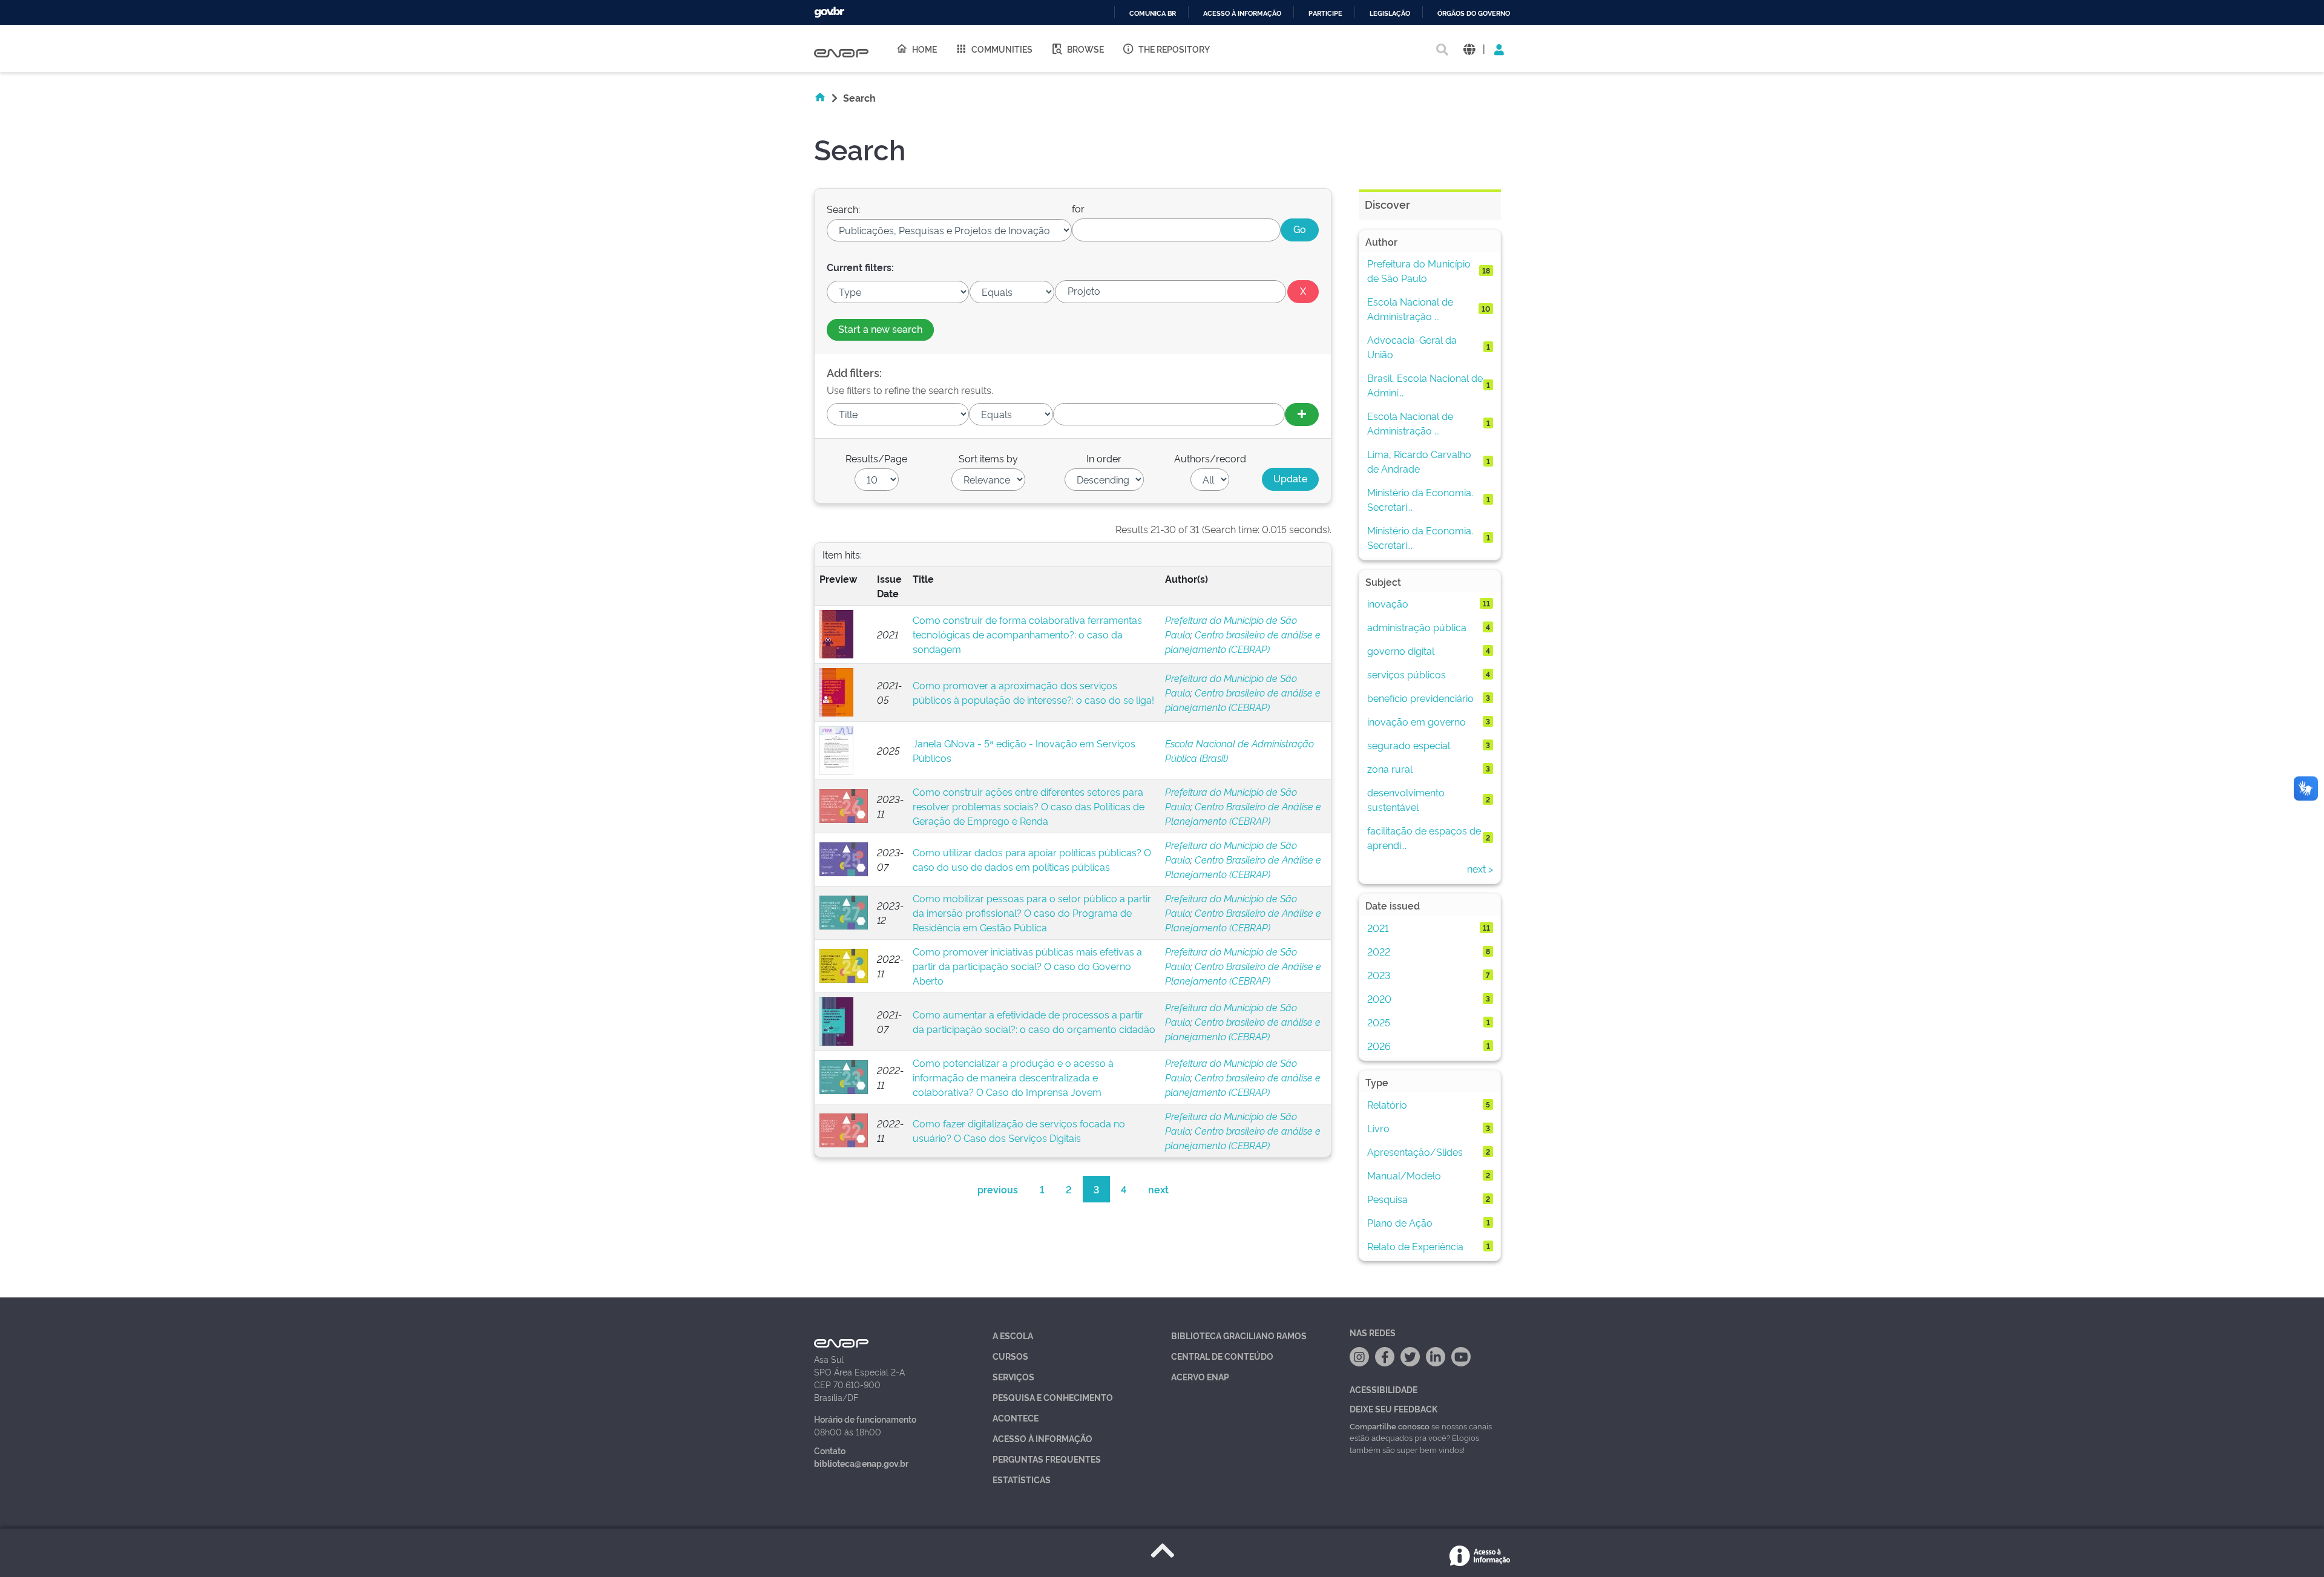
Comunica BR (1153, 14)
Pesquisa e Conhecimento (1053, 1397)
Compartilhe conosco (1390, 1426)
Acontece (1016, 1418)
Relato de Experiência (1415, 1246)
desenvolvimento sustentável (1406, 799)
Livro (1378, 1128)
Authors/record (1210, 458)
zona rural (1390, 769)
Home (924, 49)
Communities (1002, 49)
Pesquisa (1387, 1199)
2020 (1379, 998)
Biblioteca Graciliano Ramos (1239, 1335)
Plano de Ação (1400, 1222)
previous (998, 1189)
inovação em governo (1416, 721)
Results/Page (876, 458)
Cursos (1010, 1356)
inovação (1388, 603)
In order (1104, 458)
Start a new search (880, 329)
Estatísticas (1022, 1479)
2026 (1379, 1046)
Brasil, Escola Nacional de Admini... (1425, 385)
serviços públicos (1407, 674)
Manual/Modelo (1404, 1175)
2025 (1379, 1022)
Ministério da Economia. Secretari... (1420, 499)
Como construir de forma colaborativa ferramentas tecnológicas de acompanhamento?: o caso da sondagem (1027, 634)
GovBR (829, 12)
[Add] (1302, 415)
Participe (1325, 14)
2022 (1379, 951)
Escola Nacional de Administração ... (1410, 309)
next (1158, 1189)
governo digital (1401, 651)
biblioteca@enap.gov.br (861, 1463)
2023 (1379, 975)
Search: (843, 209)
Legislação (1390, 14)
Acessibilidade (1384, 1389)
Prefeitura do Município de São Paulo (1419, 270)
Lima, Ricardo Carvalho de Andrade (1419, 461)
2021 (1378, 928)
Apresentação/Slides (1415, 1152)
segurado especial (1409, 745)
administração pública (1417, 627)
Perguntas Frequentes (1047, 1459)
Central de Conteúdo (1222, 1356)
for (1078, 208)
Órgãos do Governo (1474, 14)
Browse (1085, 49)
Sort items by (988, 458)
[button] (1469, 49)
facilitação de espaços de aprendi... (1424, 838)
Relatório (1387, 1104)
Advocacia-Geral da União (1412, 347)
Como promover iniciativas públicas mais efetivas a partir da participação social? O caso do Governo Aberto (1027, 966)
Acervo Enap (1200, 1376)
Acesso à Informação (1042, 1438)
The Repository (1174, 49)
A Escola (1013, 1335)
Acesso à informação (1242, 14)
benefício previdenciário (1420, 698)
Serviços (1013, 1376)
